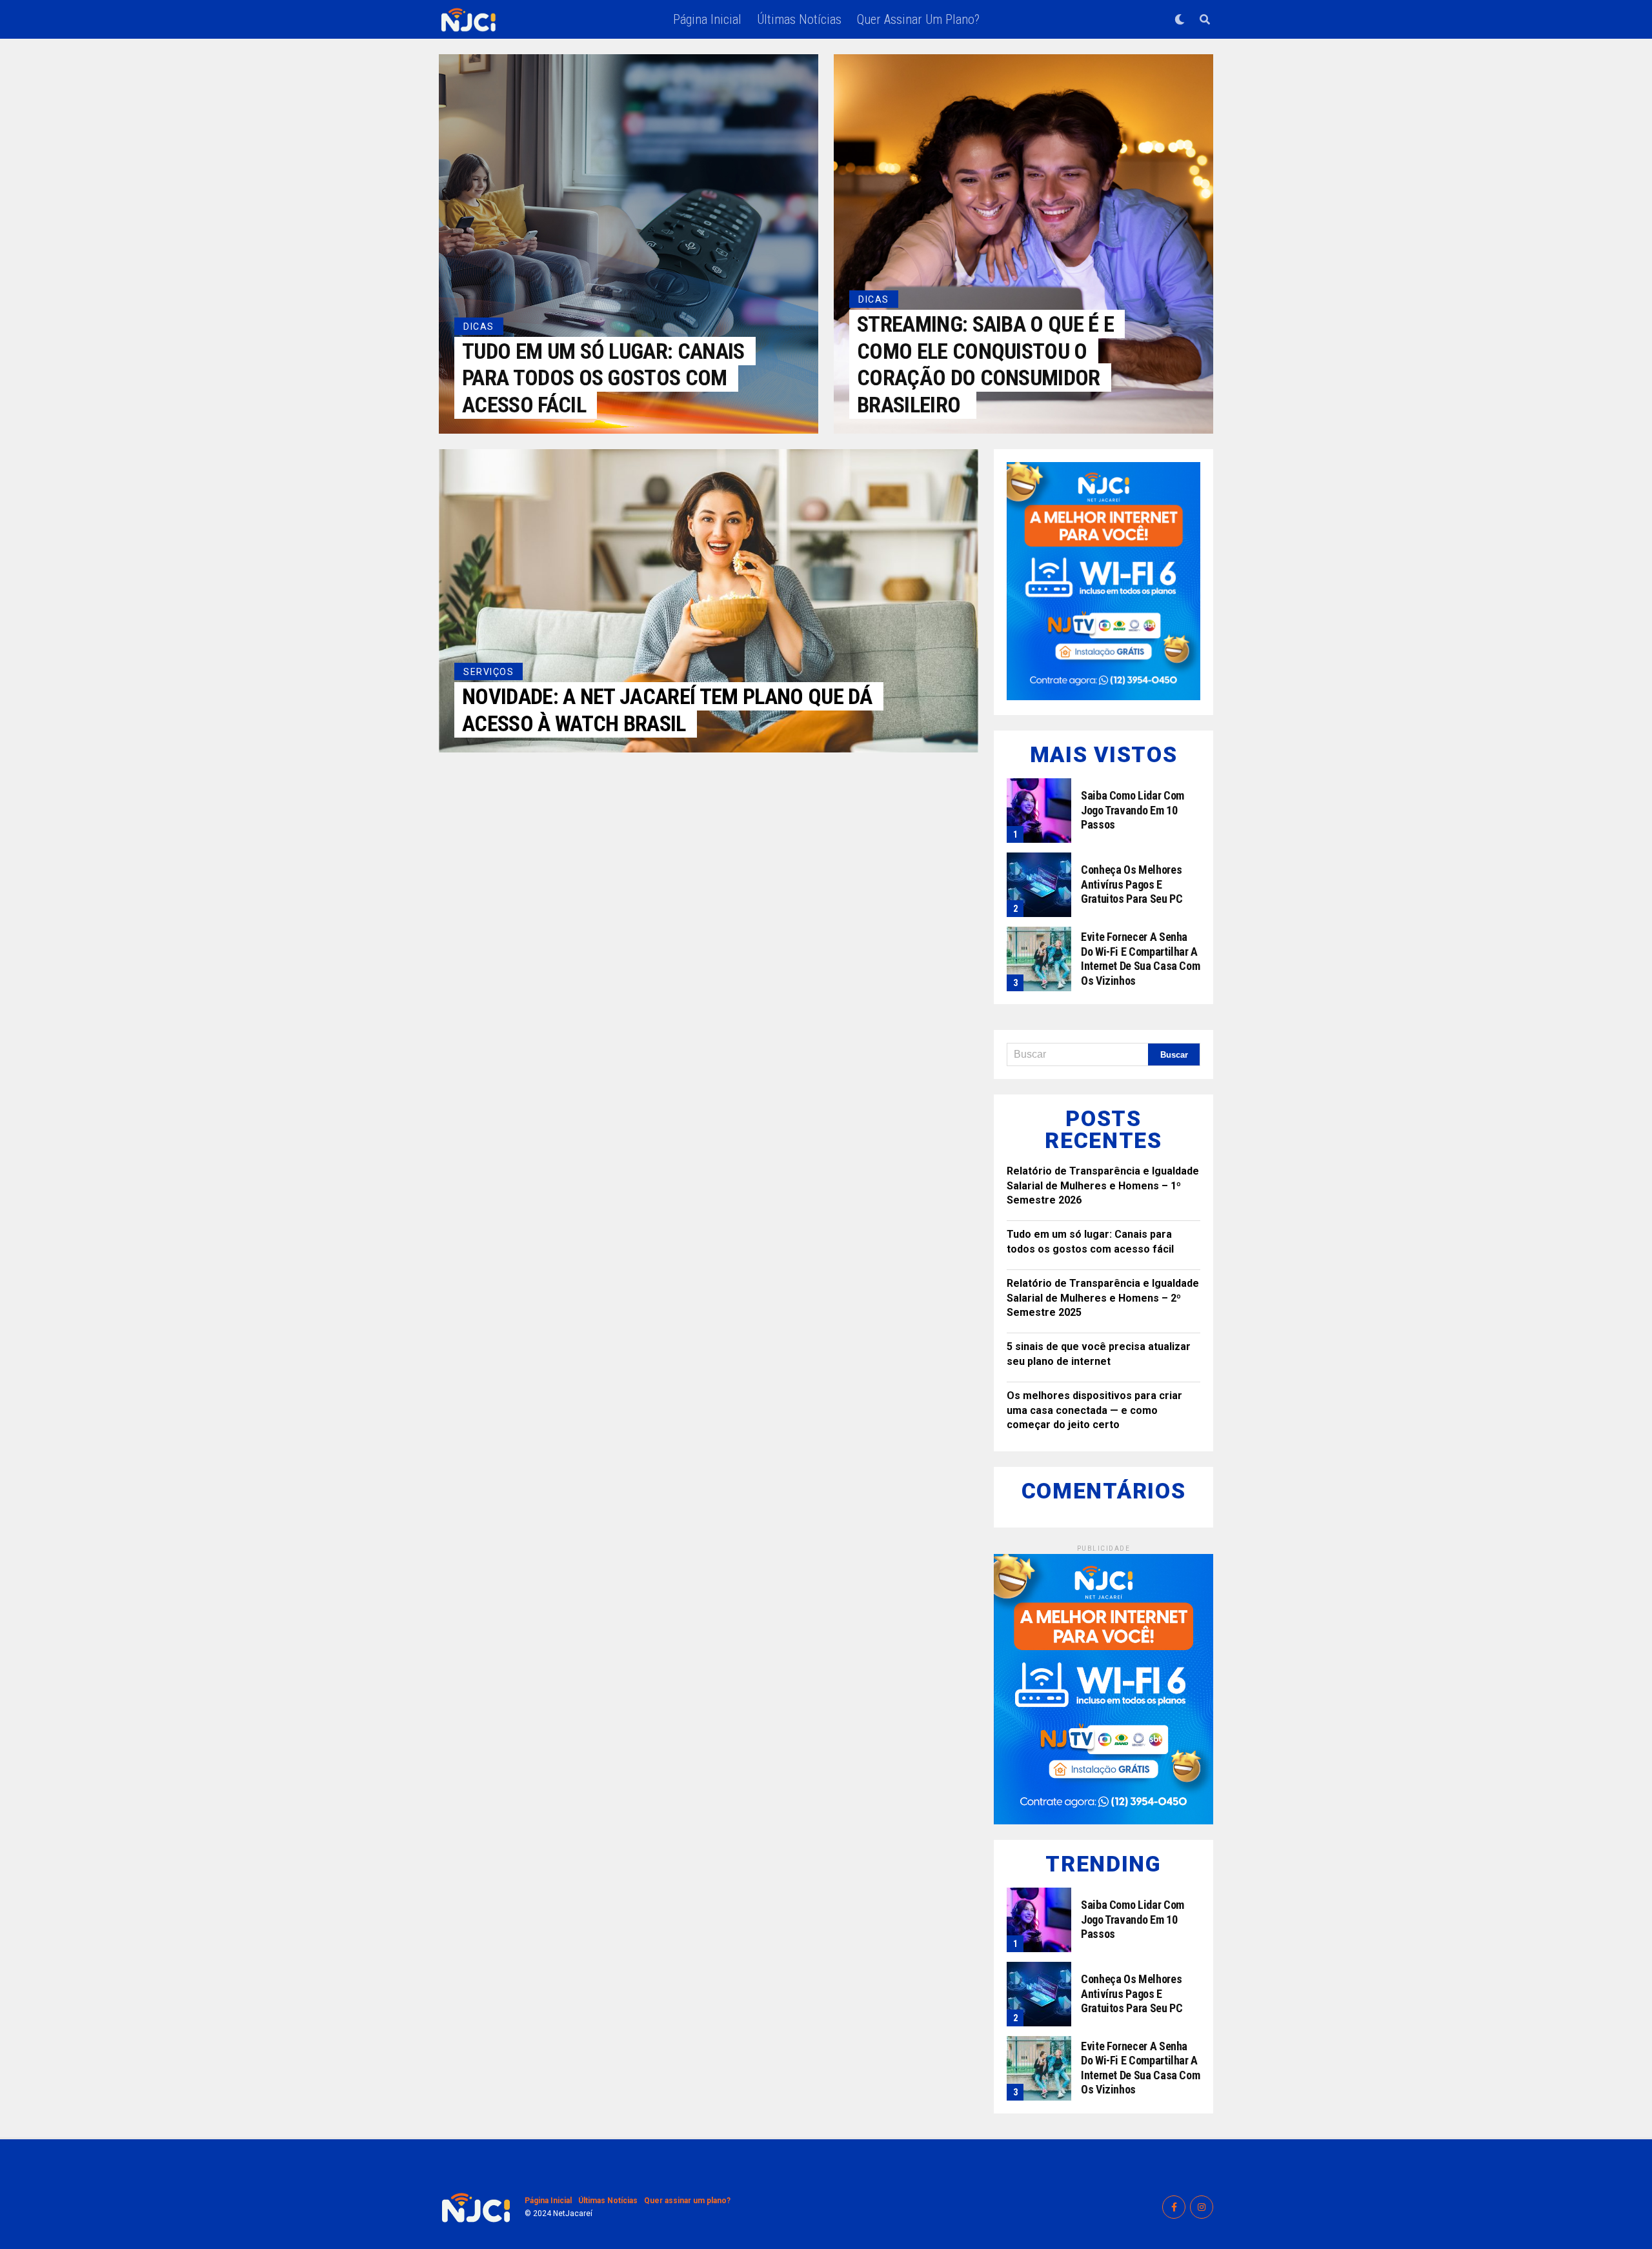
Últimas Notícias (799, 19)
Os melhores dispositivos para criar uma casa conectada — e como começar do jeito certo (1094, 1410)
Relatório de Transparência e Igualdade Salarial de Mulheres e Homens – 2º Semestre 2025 (1103, 1298)
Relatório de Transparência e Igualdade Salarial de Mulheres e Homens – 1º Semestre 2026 (1103, 1185)
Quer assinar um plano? (918, 19)
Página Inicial (707, 19)
